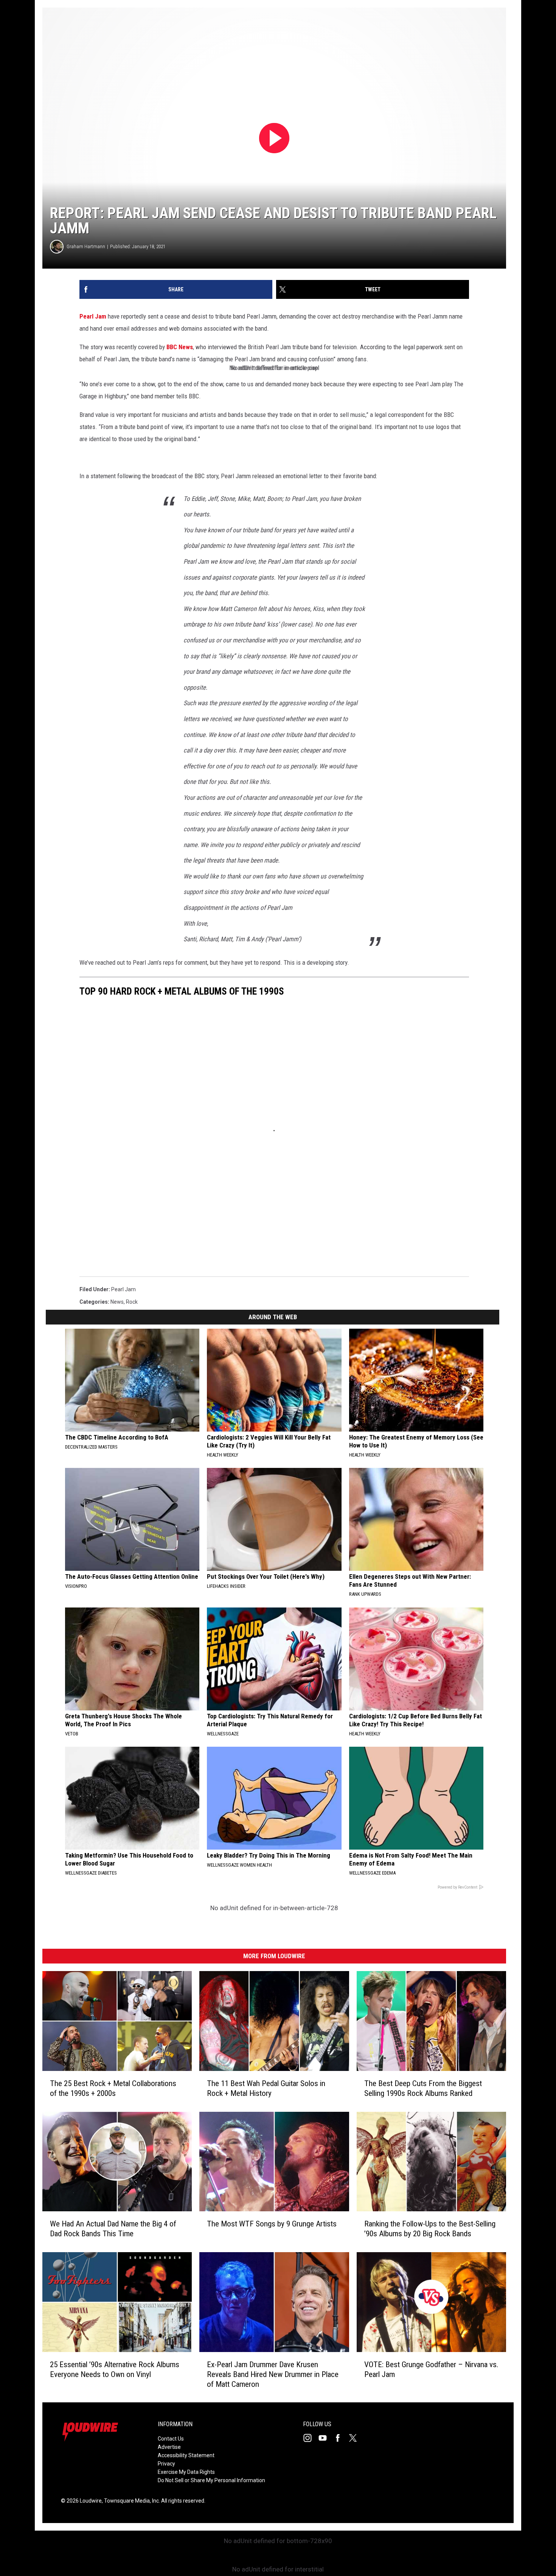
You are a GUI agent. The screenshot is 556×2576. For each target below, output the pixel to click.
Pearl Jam (93, 316)
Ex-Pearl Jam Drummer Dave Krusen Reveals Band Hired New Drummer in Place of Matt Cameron (273, 2374)
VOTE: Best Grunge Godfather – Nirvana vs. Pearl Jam (431, 2369)
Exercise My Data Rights (186, 2472)
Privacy (166, 2464)
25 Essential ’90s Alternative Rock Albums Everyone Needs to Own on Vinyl (115, 2369)
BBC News (180, 347)
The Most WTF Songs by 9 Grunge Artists (272, 2224)
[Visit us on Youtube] (326, 2438)
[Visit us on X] (356, 2438)
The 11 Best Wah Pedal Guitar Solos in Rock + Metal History (266, 2088)
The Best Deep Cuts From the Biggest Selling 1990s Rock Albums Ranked (423, 2088)
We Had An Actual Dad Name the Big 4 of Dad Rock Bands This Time (113, 2229)
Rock (132, 1302)
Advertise (169, 2447)
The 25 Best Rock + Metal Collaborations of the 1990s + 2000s (113, 2088)
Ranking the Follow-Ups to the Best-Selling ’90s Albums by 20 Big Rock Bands (430, 2229)
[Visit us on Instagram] (311, 2438)
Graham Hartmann (86, 246)
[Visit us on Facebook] (341, 2438)
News (117, 1302)
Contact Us (171, 2439)
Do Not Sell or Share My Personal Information (211, 2480)
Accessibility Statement (186, 2455)
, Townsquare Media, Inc (130, 2501)
